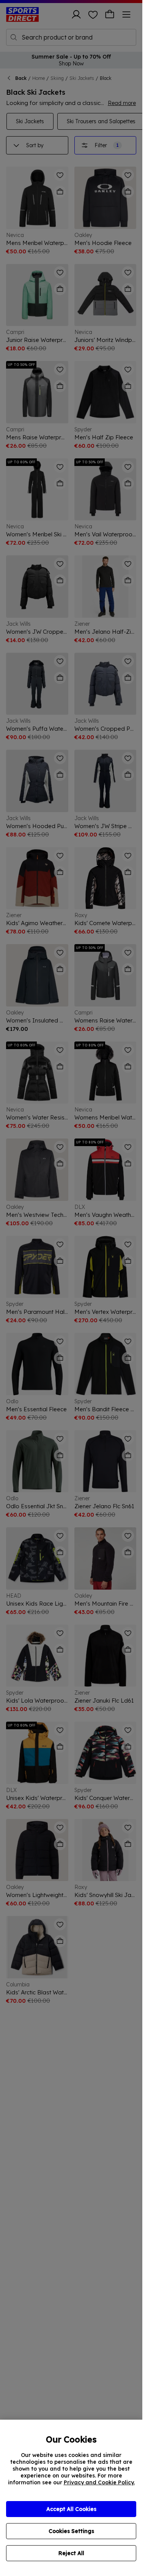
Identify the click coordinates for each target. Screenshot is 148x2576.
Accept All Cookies (71, 2509)
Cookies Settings (71, 2531)
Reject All (71, 2553)
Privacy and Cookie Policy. (99, 2482)
